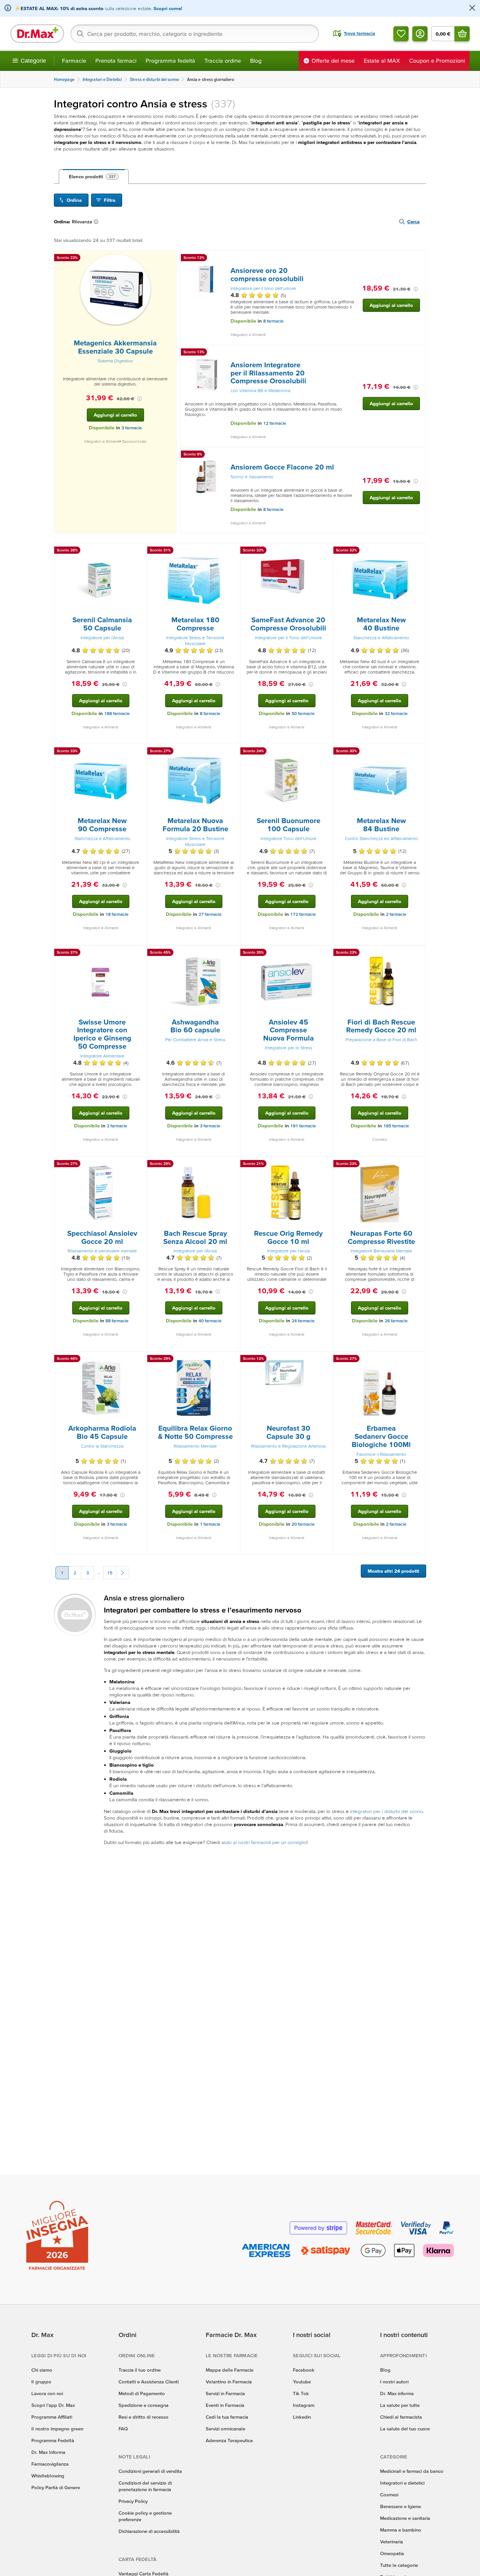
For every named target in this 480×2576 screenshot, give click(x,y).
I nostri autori (394, 2382)
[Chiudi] (472, 8)
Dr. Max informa (397, 2393)
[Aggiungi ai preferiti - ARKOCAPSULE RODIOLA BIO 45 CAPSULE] (140, 1360)
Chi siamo (42, 2370)
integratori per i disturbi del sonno (386, 1811)
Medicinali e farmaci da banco (412, 2471)
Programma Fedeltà (53, 2440)
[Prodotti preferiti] (401, 34)
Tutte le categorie (399, 2565)
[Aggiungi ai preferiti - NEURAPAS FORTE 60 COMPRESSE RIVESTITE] (419, 1165)
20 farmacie (303, 1524)
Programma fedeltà (170, 61)
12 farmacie (275, 423)
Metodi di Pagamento (142, 2393)
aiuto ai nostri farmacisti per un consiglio (264, 1842)
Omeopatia (392, 2553)
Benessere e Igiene (400, 2506)
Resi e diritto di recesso (144, 2417)
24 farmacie (303, 1321)
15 (110, 1573)
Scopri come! (168, 8)
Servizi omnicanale (225, 2429)
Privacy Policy (133, 2501)
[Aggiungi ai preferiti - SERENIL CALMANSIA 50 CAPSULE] (140, 551)
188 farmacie (117, 714)
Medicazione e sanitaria (405, 2518)
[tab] (94, 177)
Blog (256, 61)
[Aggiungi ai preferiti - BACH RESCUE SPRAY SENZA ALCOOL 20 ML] (233, 1165)
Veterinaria (392, 2542)
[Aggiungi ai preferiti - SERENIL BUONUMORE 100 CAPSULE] (326, 752)
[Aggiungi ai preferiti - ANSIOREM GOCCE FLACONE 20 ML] (419, 455)
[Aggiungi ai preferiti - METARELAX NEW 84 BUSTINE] (419, 752)
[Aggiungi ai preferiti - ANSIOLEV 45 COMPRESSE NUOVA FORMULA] (326, 953)
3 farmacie (132, 428)
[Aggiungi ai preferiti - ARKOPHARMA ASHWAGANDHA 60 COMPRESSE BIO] (233, 953)
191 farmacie (303, 1126)
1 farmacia (210, 1524)
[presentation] (115, 289)
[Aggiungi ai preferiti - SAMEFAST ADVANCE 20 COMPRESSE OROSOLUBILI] (326, 551)
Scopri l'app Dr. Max (53, 2405)
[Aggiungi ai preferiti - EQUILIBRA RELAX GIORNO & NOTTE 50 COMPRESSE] (233, 1360)
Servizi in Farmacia (225, 2393)
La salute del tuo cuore (405, 2429)
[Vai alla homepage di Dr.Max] (37, 34)
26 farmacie (396, 1321)
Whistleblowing (48, 2476)
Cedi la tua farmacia (227, 2417)
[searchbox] (195, 34)
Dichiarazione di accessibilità (149, 2531)
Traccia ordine (223, 61)
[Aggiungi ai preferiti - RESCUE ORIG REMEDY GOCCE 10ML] (326, 1165)
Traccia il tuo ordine (140, 2370)
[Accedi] (420, 34)
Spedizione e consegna (144, 2405)
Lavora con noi (47, 2393)
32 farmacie (396, 714)
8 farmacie (273, 321)
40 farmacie (210, 1321)
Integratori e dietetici (402, 2483)
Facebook (304, 2370)
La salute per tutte (400, 2405)
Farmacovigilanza (50, 2464)
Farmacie (74, 61)
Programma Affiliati (52, 2417)
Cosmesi (389, 2495)
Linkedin (302, 2417)
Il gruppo (41, 2382)
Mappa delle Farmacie (230, 2370)
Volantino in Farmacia (229, 2382)
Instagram (304, 2405)
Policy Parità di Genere (56, 2487)
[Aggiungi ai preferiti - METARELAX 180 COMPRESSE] (233, 551)
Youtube (302, 2382)
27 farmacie (210, 914)
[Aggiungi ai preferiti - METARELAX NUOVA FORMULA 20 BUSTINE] (233, 752)
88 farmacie (117, 1321)
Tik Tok (301, 2393)
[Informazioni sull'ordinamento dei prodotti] (97, 222)
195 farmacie (396, 1126)
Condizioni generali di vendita (150, 2471)
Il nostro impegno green (57, 2429)
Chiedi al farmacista (401, 2417)
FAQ (123, 2429)
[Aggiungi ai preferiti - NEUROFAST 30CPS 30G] (326, 1360)
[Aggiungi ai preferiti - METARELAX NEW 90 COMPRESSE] (140, 752)
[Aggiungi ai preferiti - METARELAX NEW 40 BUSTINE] (419, 551)
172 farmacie (303, 914)
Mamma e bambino (401, 2530)
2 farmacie (396, 914)
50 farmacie (303, 714)
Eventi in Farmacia (225, 2405)
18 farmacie (117, 914)
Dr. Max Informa (48, 2452)
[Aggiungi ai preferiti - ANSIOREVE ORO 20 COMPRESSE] (419, 259)
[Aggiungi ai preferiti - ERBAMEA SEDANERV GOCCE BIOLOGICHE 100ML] (419, 1360)
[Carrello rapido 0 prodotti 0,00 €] (462, 34)
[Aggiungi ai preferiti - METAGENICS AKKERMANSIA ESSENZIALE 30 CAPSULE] (169, 259)
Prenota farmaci (116, 61)
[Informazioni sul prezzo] (139, 399)
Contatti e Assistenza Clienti (149, 2382)
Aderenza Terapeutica (229, 2440)
